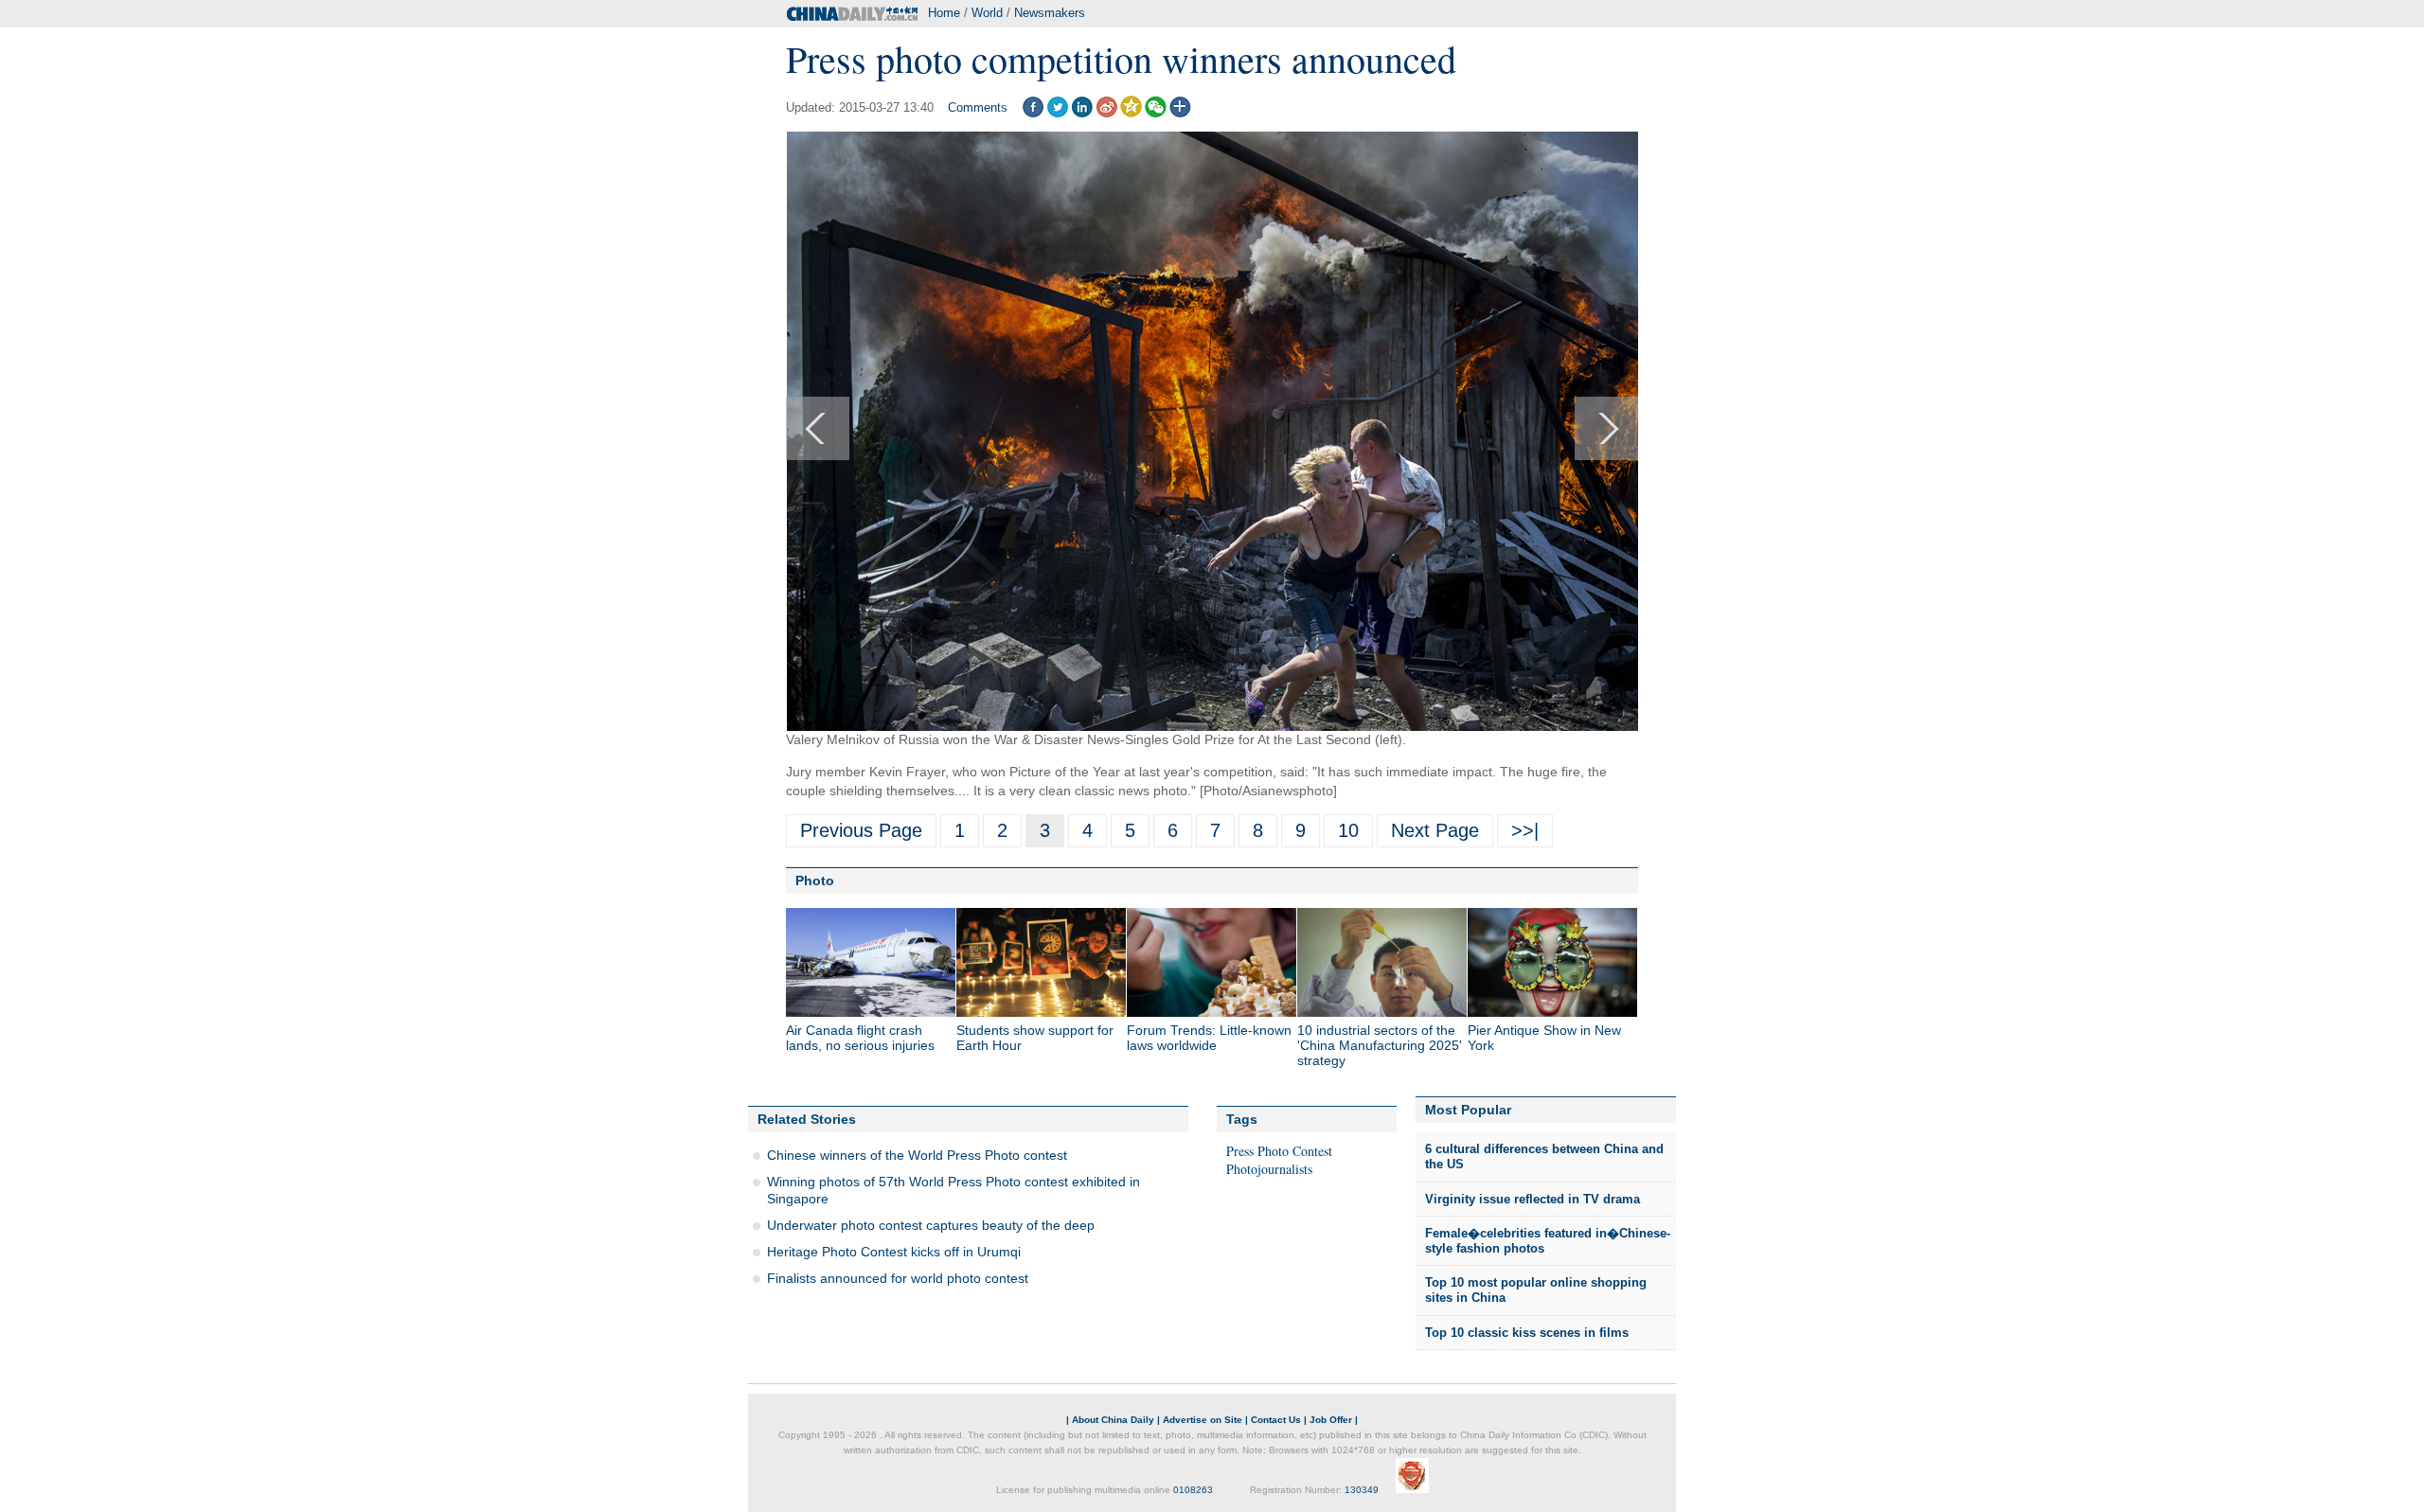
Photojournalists (1269, 1169)
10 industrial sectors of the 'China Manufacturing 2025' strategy (1380, 1045)
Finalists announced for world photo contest (898, 1278)
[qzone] (1131, 113)
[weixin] (1156, 113)
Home (944, 13)
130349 (1362, 1490)
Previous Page (861, 830)
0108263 (1193, 1490)
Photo (815, 881)
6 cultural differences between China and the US (1544, 1156)
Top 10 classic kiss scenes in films (1527, 1333)
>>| (1525, 830)
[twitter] (1057, 113)
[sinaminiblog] (1106, 113)
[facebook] (1033, 113)
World (987, 13)
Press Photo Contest (1279, 1151)
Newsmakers (1050, 13)
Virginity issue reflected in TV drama (1533, 1199)
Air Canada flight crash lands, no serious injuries (860, 1038)
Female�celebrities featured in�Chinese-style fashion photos (1548, 1241)
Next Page (1435, 830)
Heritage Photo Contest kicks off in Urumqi (894, 1252)
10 (1348, 830)
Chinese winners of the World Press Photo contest (917, 1155)
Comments (978, 107)
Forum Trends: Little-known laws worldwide (1209, 1038)
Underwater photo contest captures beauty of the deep (931, 1225)
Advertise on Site (1203, 1420)
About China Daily (1113, 1420)
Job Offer (1331, 1420)
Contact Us (1276, 1420)
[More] (1180, 113)
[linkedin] (1082, 113)
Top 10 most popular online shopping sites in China (1536, 1290)
